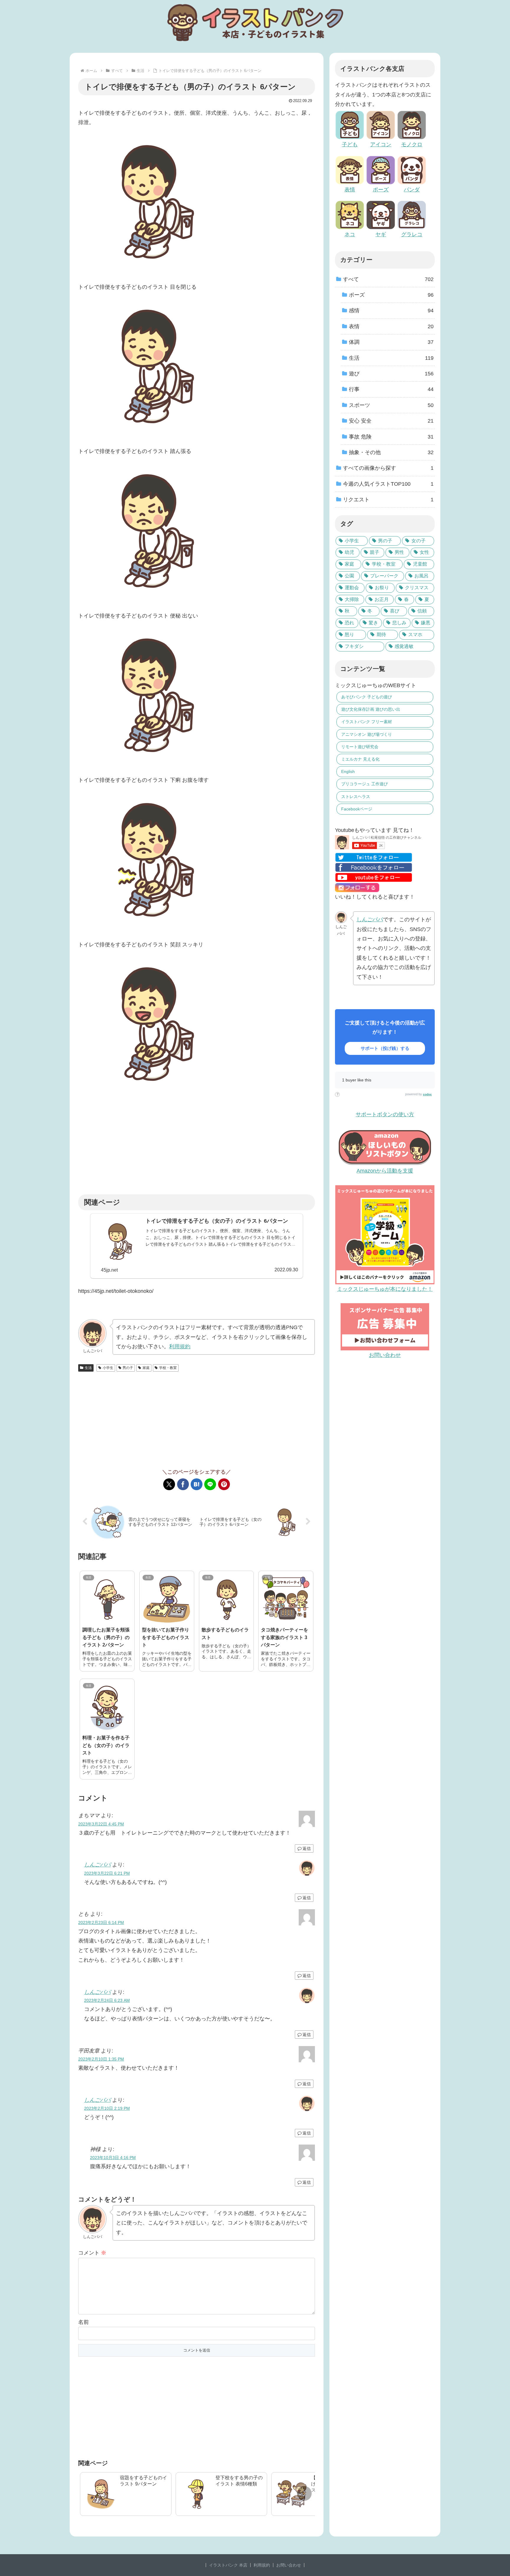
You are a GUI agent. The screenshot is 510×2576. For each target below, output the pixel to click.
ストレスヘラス (356, 797)
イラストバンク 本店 (228, 2565)
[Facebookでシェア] (183, 1484)
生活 (88, 1368)
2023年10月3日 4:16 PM (113, 2158)
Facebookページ (357, 809)
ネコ (350, 234)
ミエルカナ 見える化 (360, 759)
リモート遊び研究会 (360, 747)
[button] (304, 2493)
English (348, 771)
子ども (350, 145)
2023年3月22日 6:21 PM (107, 1873)
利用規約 (180, 1347)
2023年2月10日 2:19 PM (107, 2108)
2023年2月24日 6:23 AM (107, 2000)
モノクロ (412, 145)
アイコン (381, 145)
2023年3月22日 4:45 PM (101, 1824)
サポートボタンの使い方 (385, 1114)
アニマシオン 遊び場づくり (367, 734)
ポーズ (381, 190)
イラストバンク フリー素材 (367, 722)
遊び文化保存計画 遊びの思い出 (371, 709)
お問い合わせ (289, 2565)
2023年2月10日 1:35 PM (101, 2059)
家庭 (146, 1368)
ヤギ (381, 234)
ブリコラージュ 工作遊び (364, 784)
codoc (427, 1094)
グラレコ (412, 234)
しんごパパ (97, 1865)
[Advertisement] (197, 1146)
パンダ (412, 190)
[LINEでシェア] (210, 1484)
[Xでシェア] (169, 1484)
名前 (84, 2322)
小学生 (108, 1368)
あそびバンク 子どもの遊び (367, 697)
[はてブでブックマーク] (197, 1484)
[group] (126, 2494)
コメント (92, 2253)
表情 (350, 190)
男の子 (128, 1368)
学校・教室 (168, 1368)
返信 (307, 1848)
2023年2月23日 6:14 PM (101, 1922)
